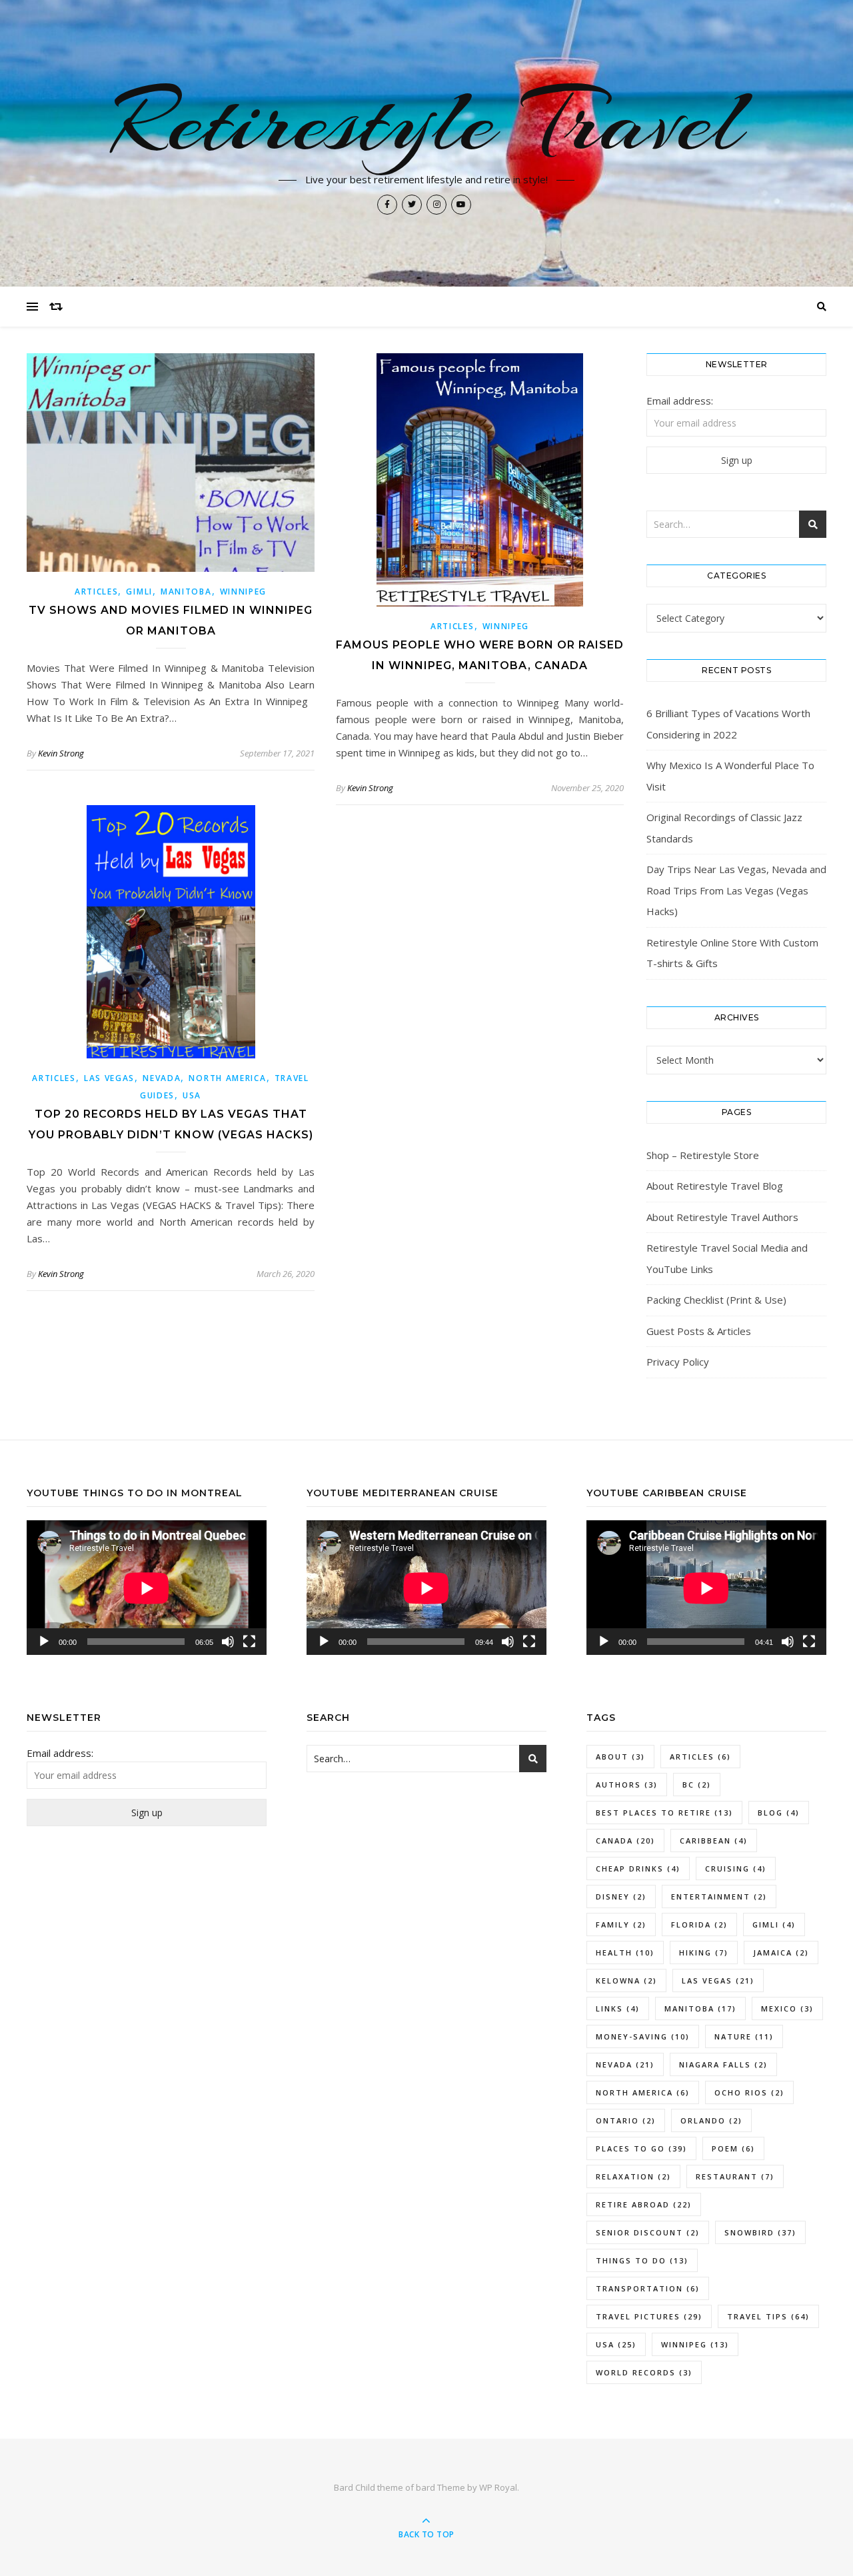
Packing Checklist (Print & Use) (716, 1300)
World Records (644, 2372)
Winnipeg (244, 592)
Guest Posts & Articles (699, 1331)
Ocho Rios (749, 2092)
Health (625, 1952)
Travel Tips (768, 2316)
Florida (699, 1925)
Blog (779, 1813)
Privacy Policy (678, 1362)
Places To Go (641, 2148)
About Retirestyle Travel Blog (715, 1186)
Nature (744, 2036)
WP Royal (498, 2487)
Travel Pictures (649, 2316)
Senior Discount (648, 2232)
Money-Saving (643, 2036)
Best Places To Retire (664, 1813)
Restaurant (735, 2176)
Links (618, 2008)
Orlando (711, 2120)
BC (697, 1785)
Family (621, 1925)
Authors (627, 1785)
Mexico (787, 2008)
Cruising (736, 1869)
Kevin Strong (61, 753)
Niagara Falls (723, 2064)
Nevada (162, 1078)
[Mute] (228, 1642)
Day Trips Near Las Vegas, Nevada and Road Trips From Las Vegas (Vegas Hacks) (736, 890)
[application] (147, 1588)
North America (227, 1078)
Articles (97, 592)
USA (192, 1095)
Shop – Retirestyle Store (703, 1155)
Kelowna (626, 1980)
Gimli (139, 592)
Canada (625, 1841)
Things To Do (642, 2260)
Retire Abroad (644, 2204)
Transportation (648, 2288)
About (620, 1757)
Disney (621, 1897)
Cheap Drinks (638, 1869)
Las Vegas (109, 1078)
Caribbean (714, 1841)
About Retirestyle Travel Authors (722, 1217)
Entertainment (719, 1897)
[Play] (44, 1642)
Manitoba (186, 592)
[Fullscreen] (249, 1642)
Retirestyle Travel (427, 121)
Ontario (626, 2120)
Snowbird (760, 2232)
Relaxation (633, 2176)
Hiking (704, 1952)
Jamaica (781, 1952)
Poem (733, 2148)
